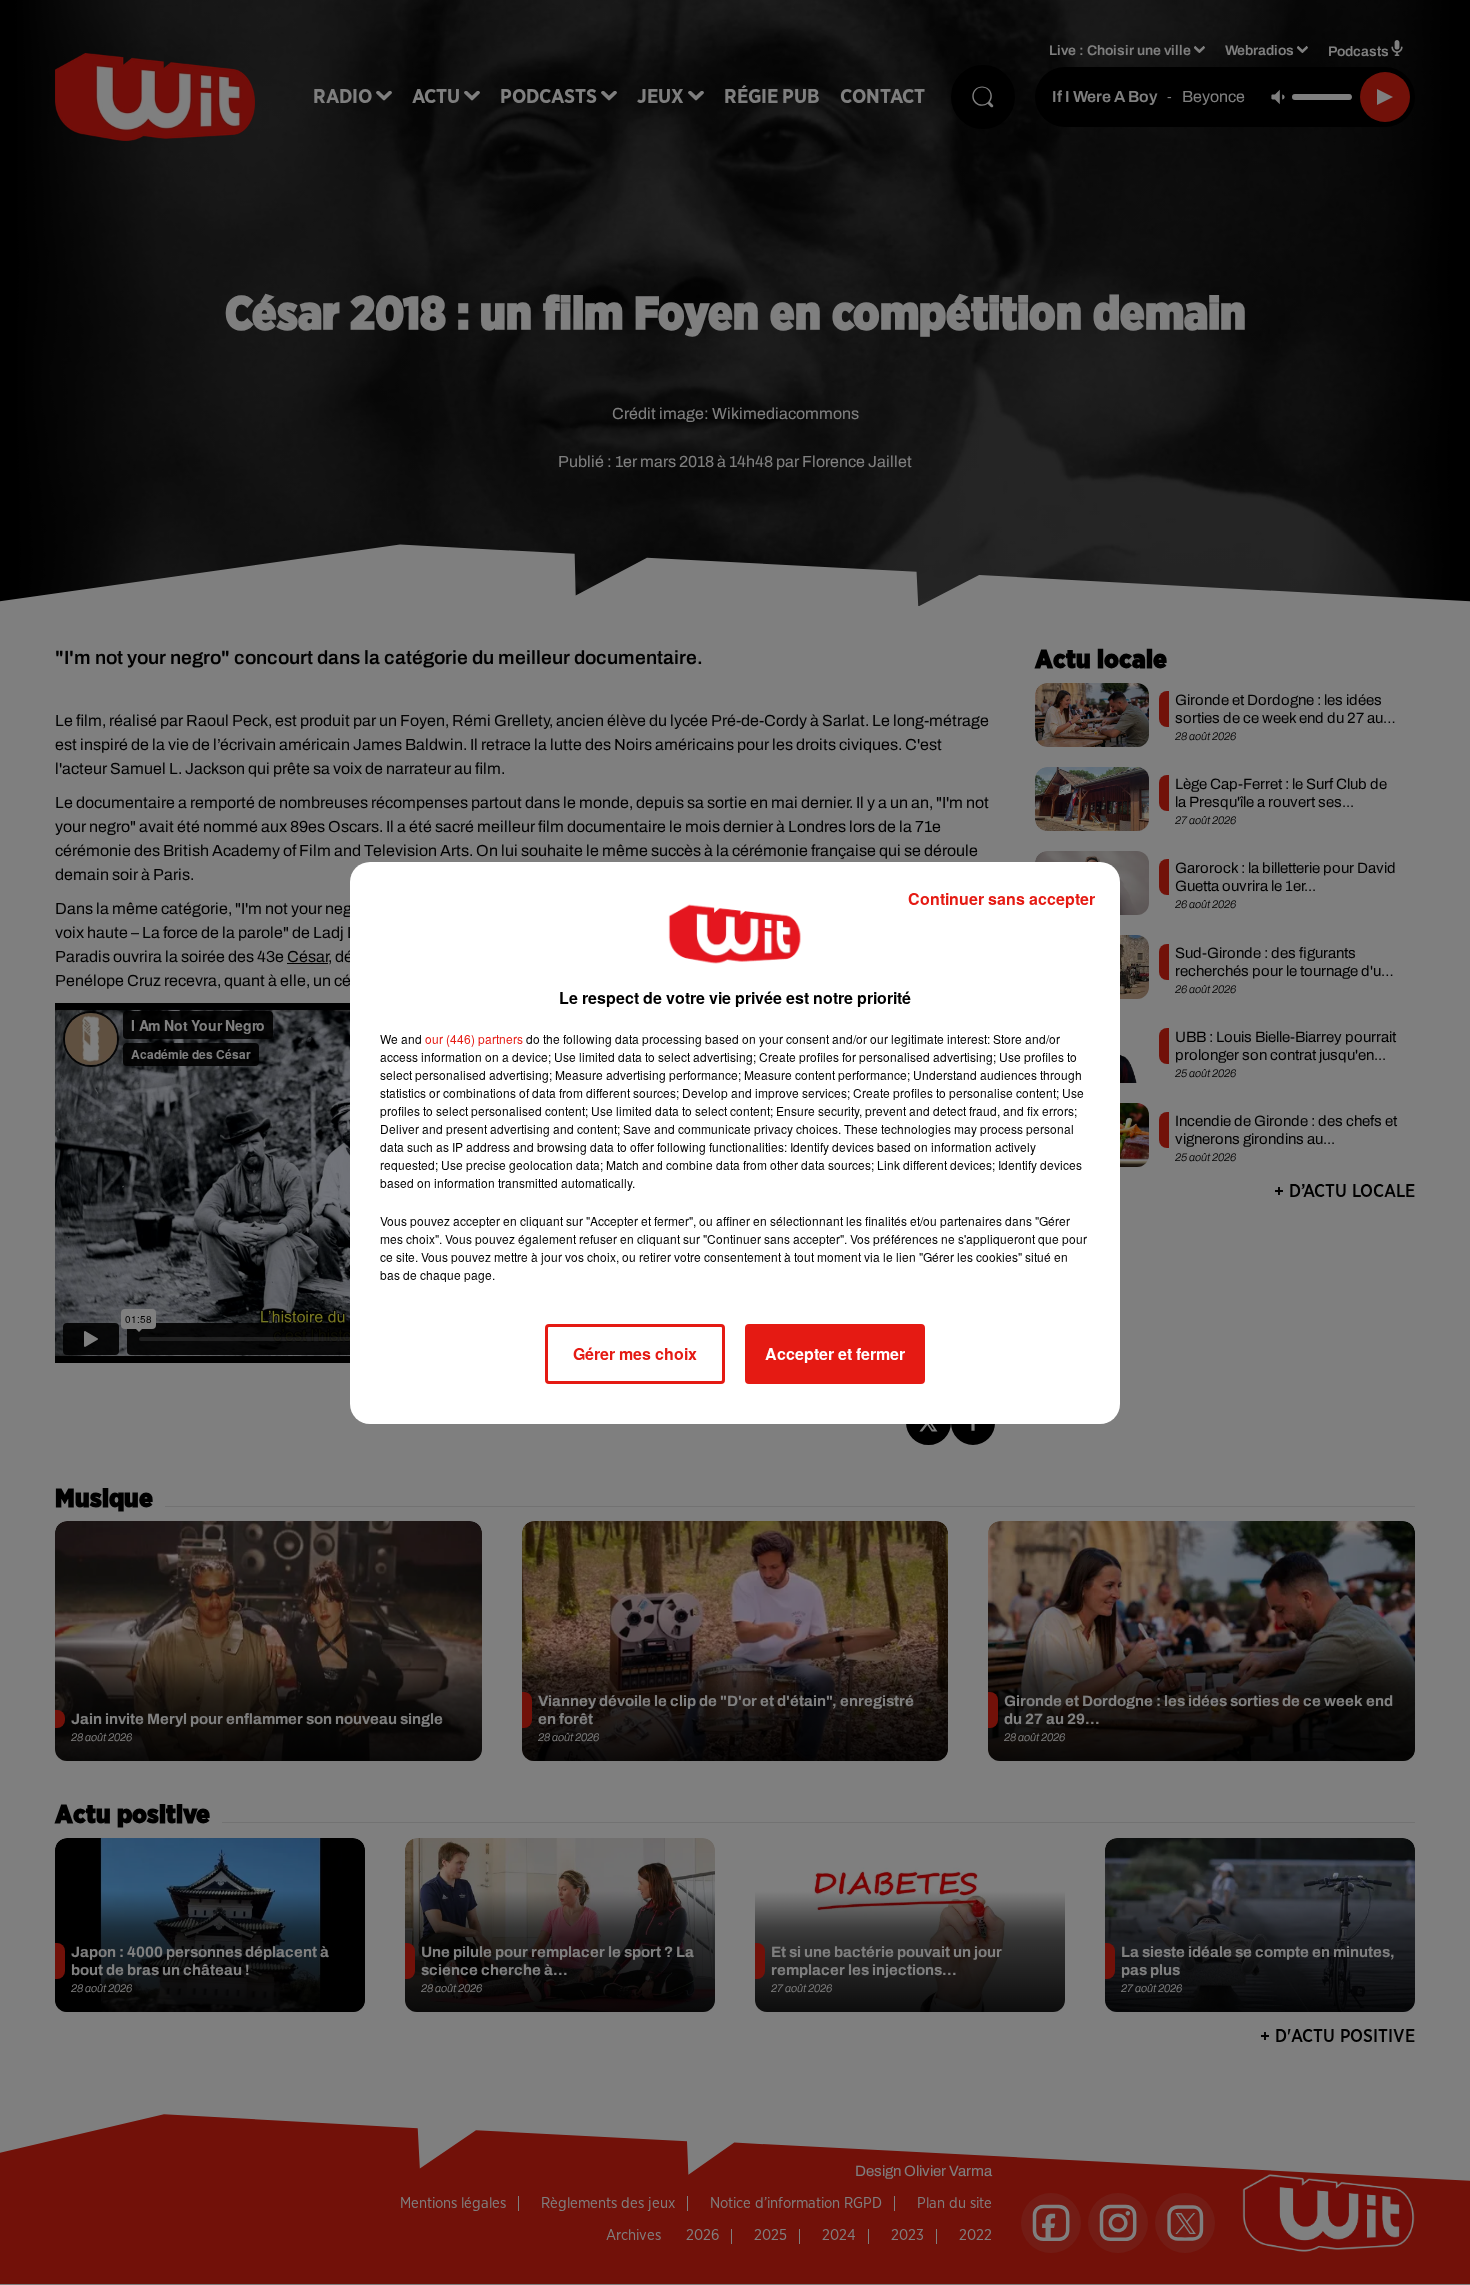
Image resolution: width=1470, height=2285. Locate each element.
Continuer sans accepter (1001, 898)
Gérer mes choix (635, 1353)
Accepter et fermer (835, 1353)
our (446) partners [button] (474, 1038)
